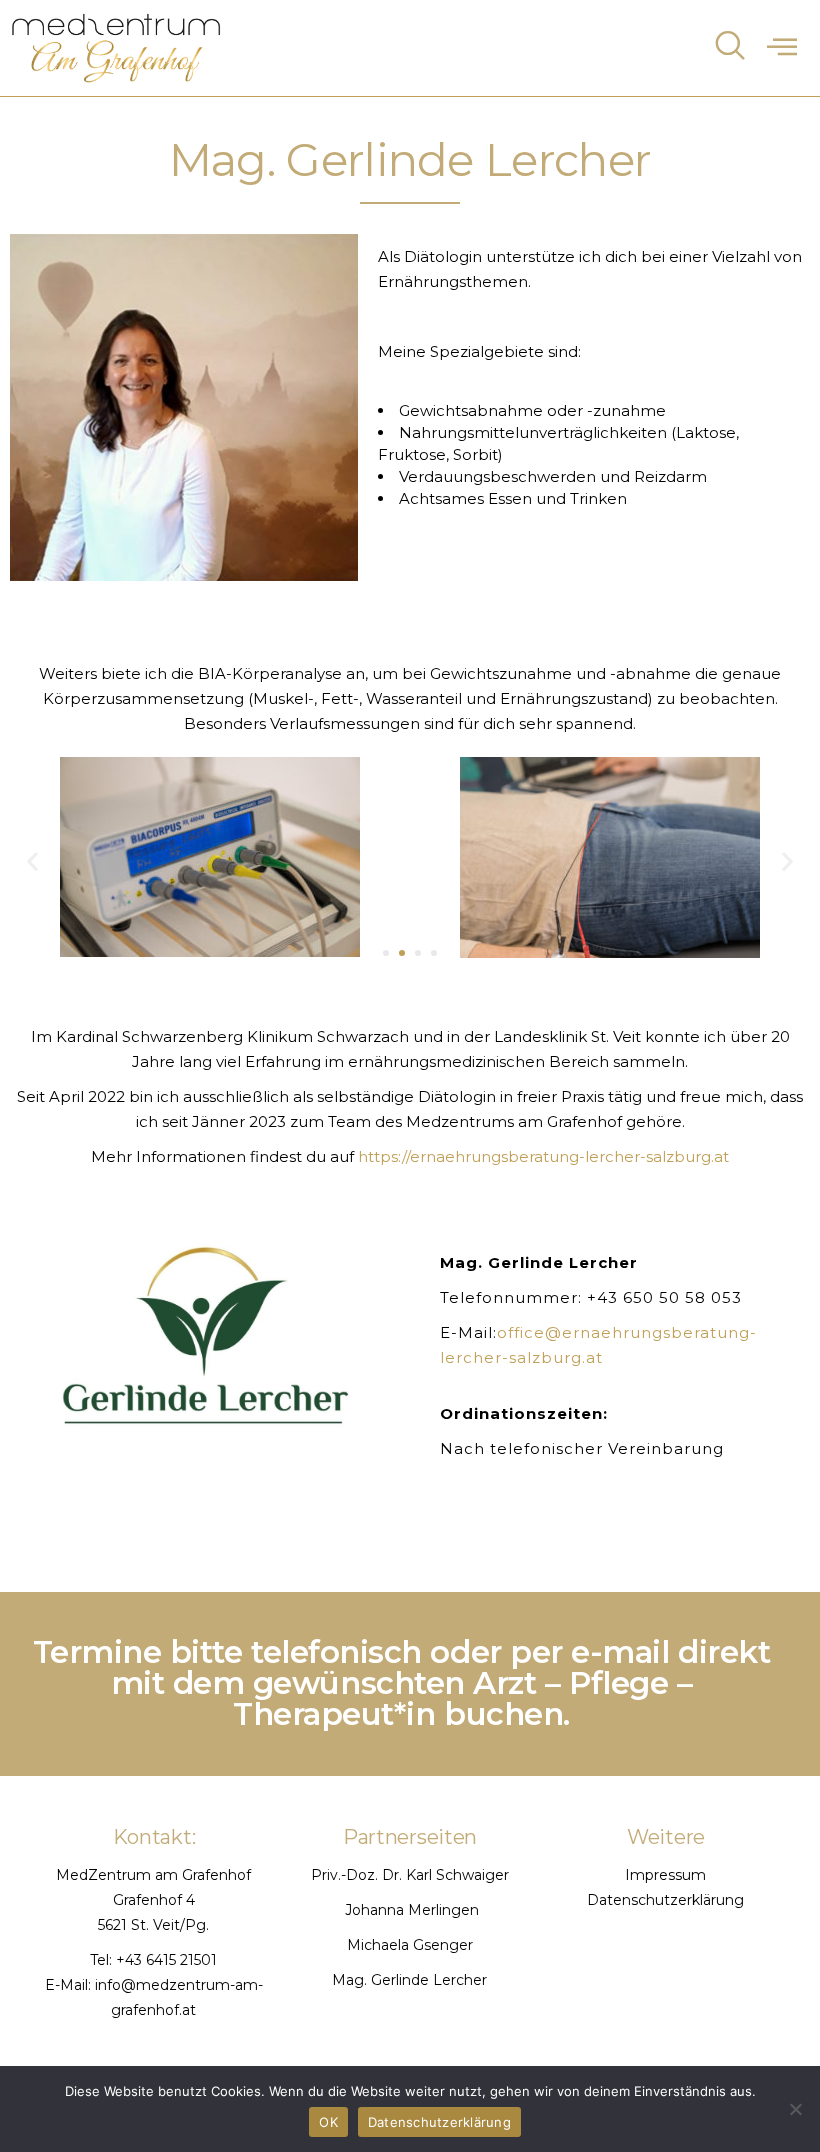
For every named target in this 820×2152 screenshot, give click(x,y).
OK (328, 2122)
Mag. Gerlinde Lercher (409, 1980)
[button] (32, 860)
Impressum (665, 1875)
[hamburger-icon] (782, 47)
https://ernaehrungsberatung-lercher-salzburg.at (543, 1156)
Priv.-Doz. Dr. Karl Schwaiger (410, 1875)
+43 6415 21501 (166, 1960)
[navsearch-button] (730, 48)
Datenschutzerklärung (665, 1900)
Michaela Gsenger (410, 1945)
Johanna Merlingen (410, 1910)
